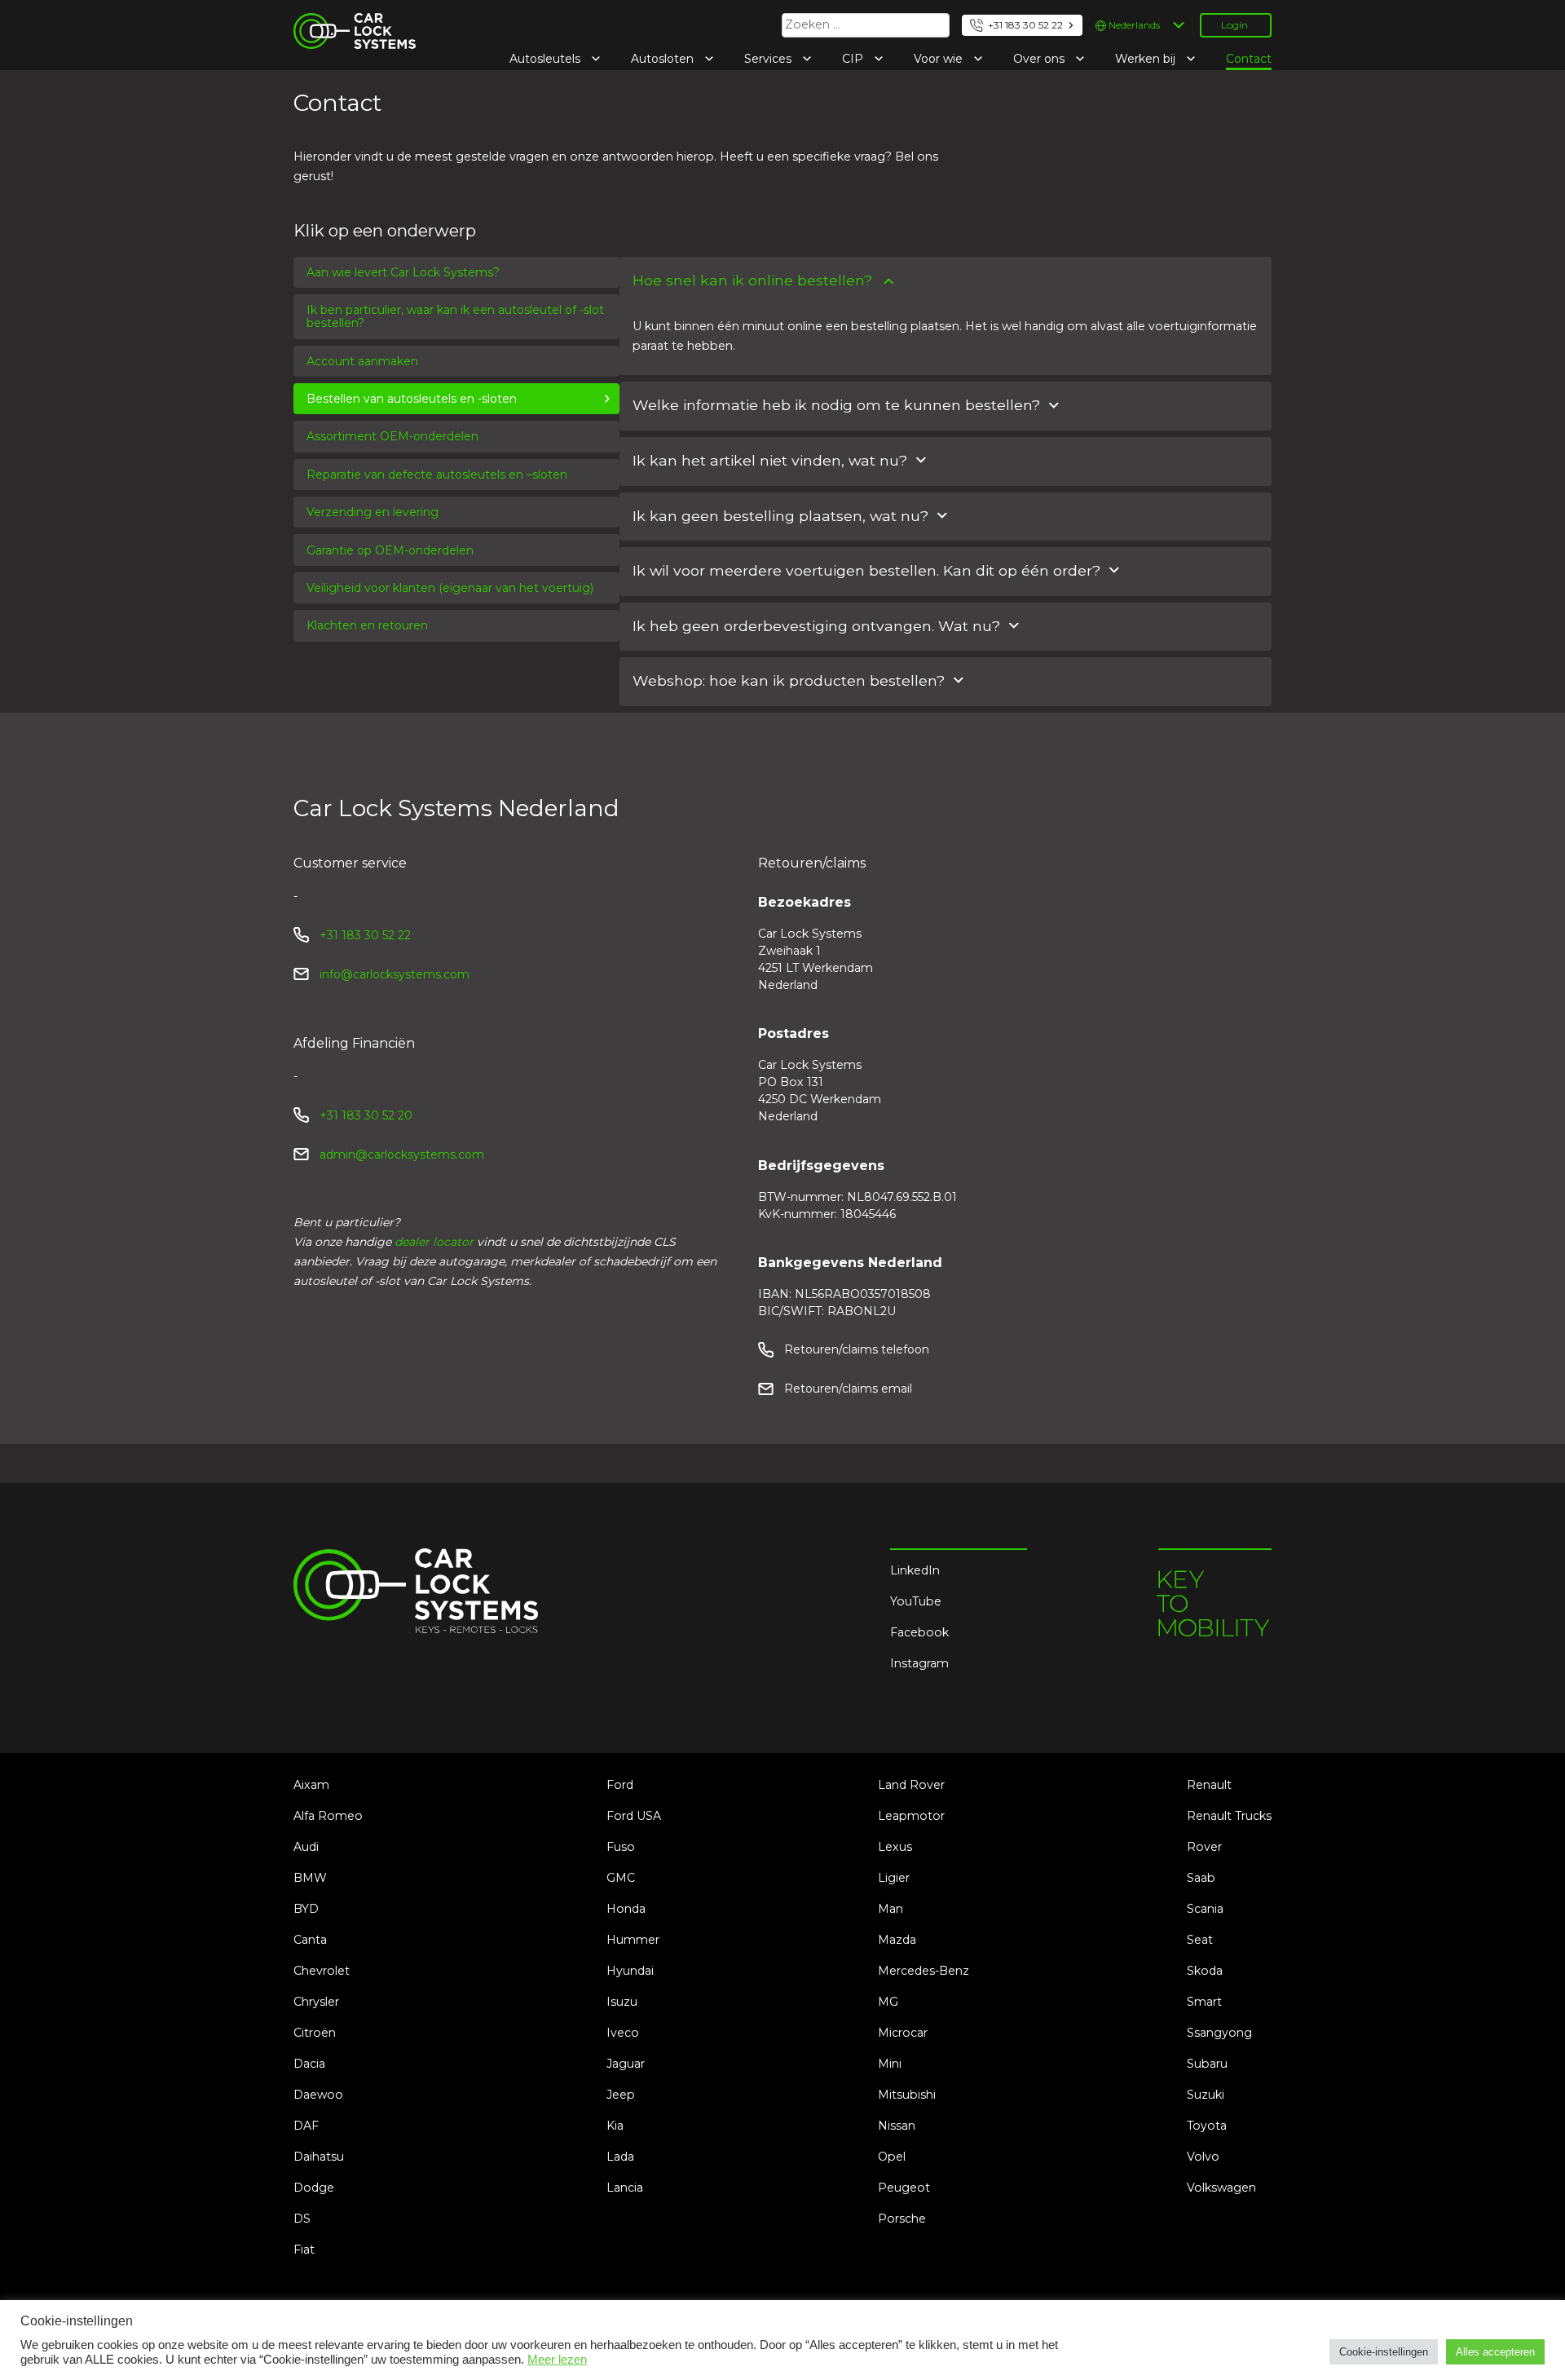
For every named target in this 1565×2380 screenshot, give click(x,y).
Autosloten (664, 59)
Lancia (625, 2188)
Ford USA (634, 1816)
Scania (1205, 1909)
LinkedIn (915, 1570)
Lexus (895, 1847)
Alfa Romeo (328, 1816)
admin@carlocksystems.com (402, 1155)
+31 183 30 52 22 (1025, 25)
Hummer (633, 1940)
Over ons (1040, 59)
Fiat (304, 2250)
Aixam (311, 1785)
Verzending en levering (373, 512)
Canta (310, 1940)
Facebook (919, 1632)
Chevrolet (322, 1971)
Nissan (897, 2126)
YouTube (916, 1601)
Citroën (315, 2033)
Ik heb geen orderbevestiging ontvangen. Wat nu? (816, 626)
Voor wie (940, 59)
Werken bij (1147, 59)
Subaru (1207, 2064)
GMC (621, 1878)
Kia (615, 2126)
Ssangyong (1219, 2033)
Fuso (621, 1847)
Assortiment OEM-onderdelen (392, 436)
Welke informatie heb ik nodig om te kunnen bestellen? (836, 405)
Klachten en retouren (367, 625)
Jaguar (626, 2064)
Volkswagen (1221, 2188)
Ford (620, 1785)
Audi (306, 1847)
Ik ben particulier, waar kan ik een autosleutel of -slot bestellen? (455, 316)
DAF (306, 2126)
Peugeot (904, 2188)
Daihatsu (319, 2157)
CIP (854, 59)
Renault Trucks (1229, 1816)
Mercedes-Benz (924, 1971)
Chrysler (316, 2002)
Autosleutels (547, 59)
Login (1234, 25)
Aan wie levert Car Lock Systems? (403, 272)
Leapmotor (911, 1816)
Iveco (623, 2033)
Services (769, 59)
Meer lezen (557, 2360)
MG (888, 2002)
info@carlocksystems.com (395, 974)
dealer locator (434, 1242)
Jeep (621, 2095)
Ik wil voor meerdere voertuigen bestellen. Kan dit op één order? (866, 570)
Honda (626, 1909)
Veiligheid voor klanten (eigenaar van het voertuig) (450, 588)
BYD (306, 1909)
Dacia (309, 2064)
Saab (1201, 1878)
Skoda (1205, 1971)
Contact (1249, 59)
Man (891, 1909)
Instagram (919, 1663)
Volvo (1203, 2157)
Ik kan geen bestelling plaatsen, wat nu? (780, 516)
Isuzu (622, 2002)
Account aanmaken (362, 361)
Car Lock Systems (345, 23)
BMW (310, 1878)
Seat (1200, 1940)
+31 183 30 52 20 (366, 1115)
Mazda (897, 1940)
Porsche (902, 2219)
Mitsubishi (907, 2095)
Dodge (314, 2188)
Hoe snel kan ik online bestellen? (752, 280)
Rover (1204, 1847)
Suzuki (1206, 2095)
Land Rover (911, 1785)
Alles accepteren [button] (1495, 2352)
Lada (620, 2157)
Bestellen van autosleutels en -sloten (412, 399)
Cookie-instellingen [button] (1384, 2352)
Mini (890, 2064)
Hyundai (630, 1971)
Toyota (1207, 2126)
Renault (1209, 1785)
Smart (1204, 2002)
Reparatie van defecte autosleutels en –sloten (437, 475)
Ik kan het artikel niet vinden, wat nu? (770, 460)
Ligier (894, 1878)
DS (302, 2219)
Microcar (903, 2033)
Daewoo (318, 2095)
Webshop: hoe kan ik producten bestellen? (789, 680)
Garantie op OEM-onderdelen (390, 550)
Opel (892, 2157)
